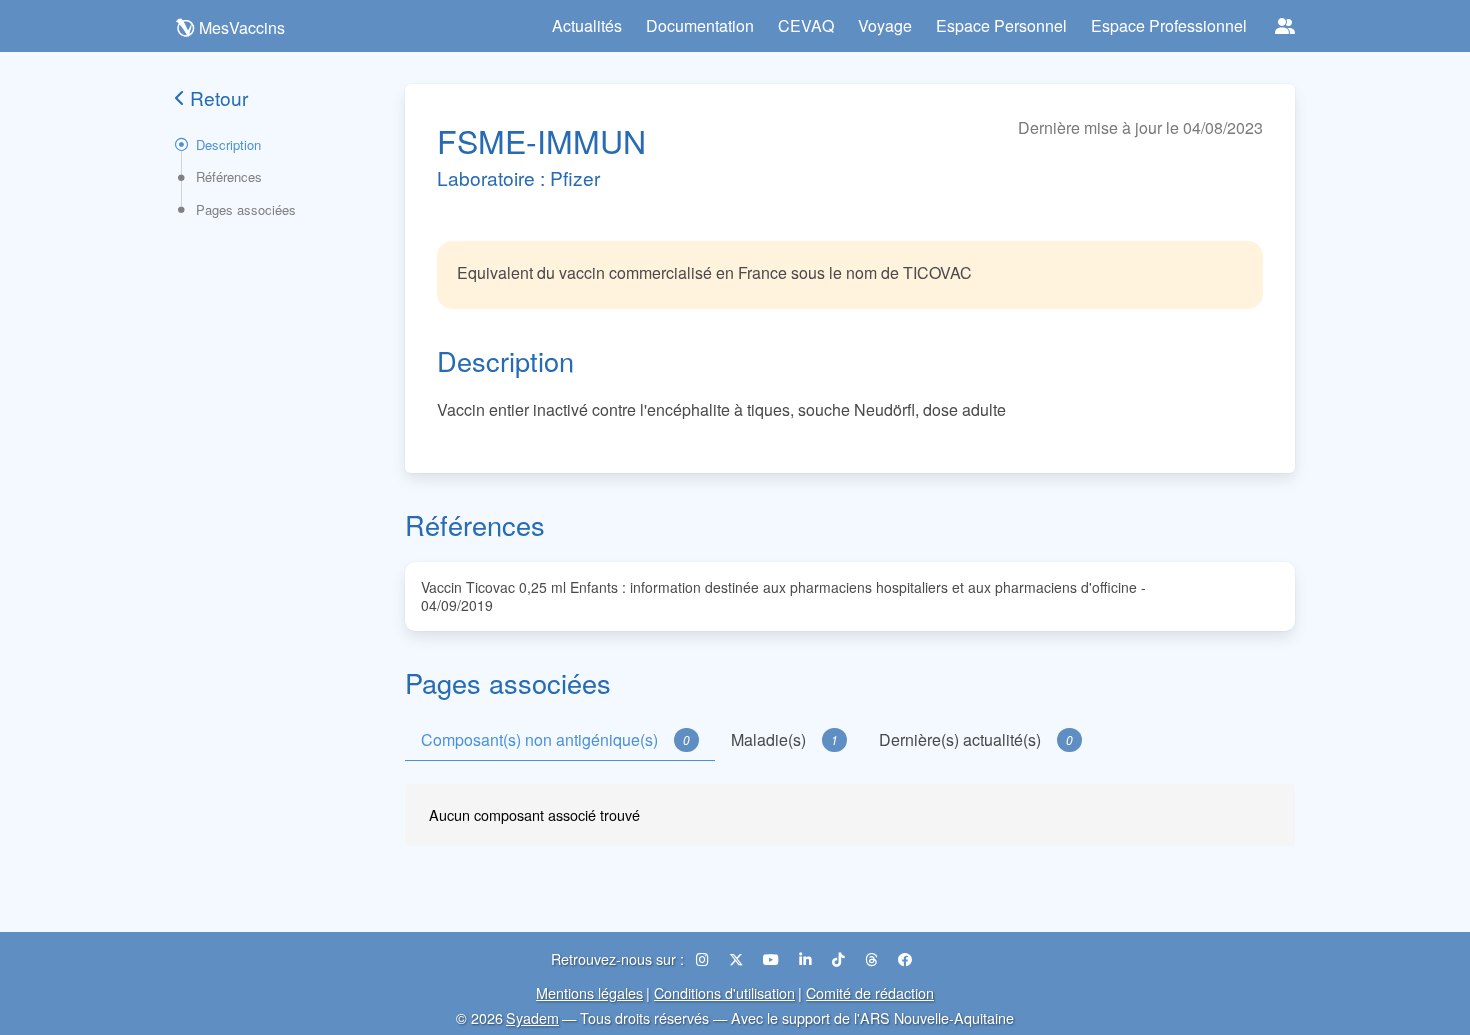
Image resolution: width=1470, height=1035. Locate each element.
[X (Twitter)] (738, 958)
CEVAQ (806, 25)
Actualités (587, 25)
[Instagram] (704, 958)
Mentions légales (589, 992)
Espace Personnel (1001, 25)
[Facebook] (905, 958)
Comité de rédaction (870, 992)
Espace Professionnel (1169, 25)
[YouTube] (773, 958)
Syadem (532, 1017)
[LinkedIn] (807, 958)
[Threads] (873, 958)
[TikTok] (840, 958)
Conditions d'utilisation (724, 992)
